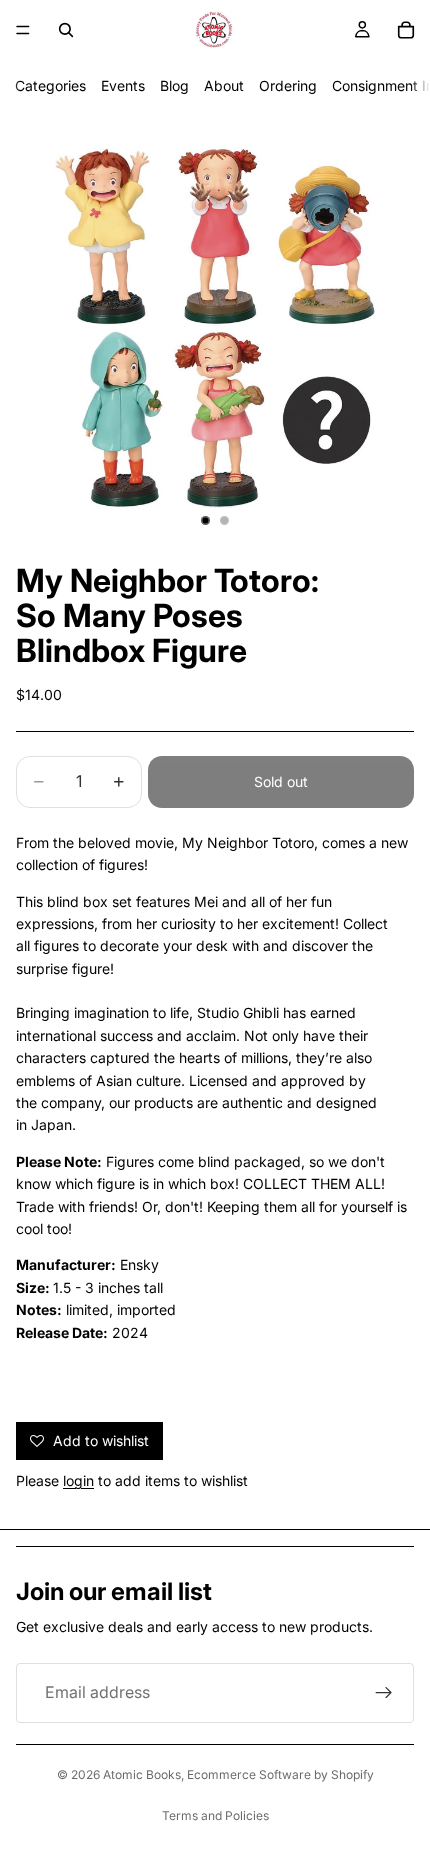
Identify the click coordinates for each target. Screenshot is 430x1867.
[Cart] (406, 30)
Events (123, 85)
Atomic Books (142, 1774)
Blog (174, 85)
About (224, 85)
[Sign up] (384, 1693)
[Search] (66, 30)
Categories (50, 85)
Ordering (288, 85)
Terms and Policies (215, 1815)
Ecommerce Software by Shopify (280, 1774)
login (78, 1480)
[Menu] (23, 30)
